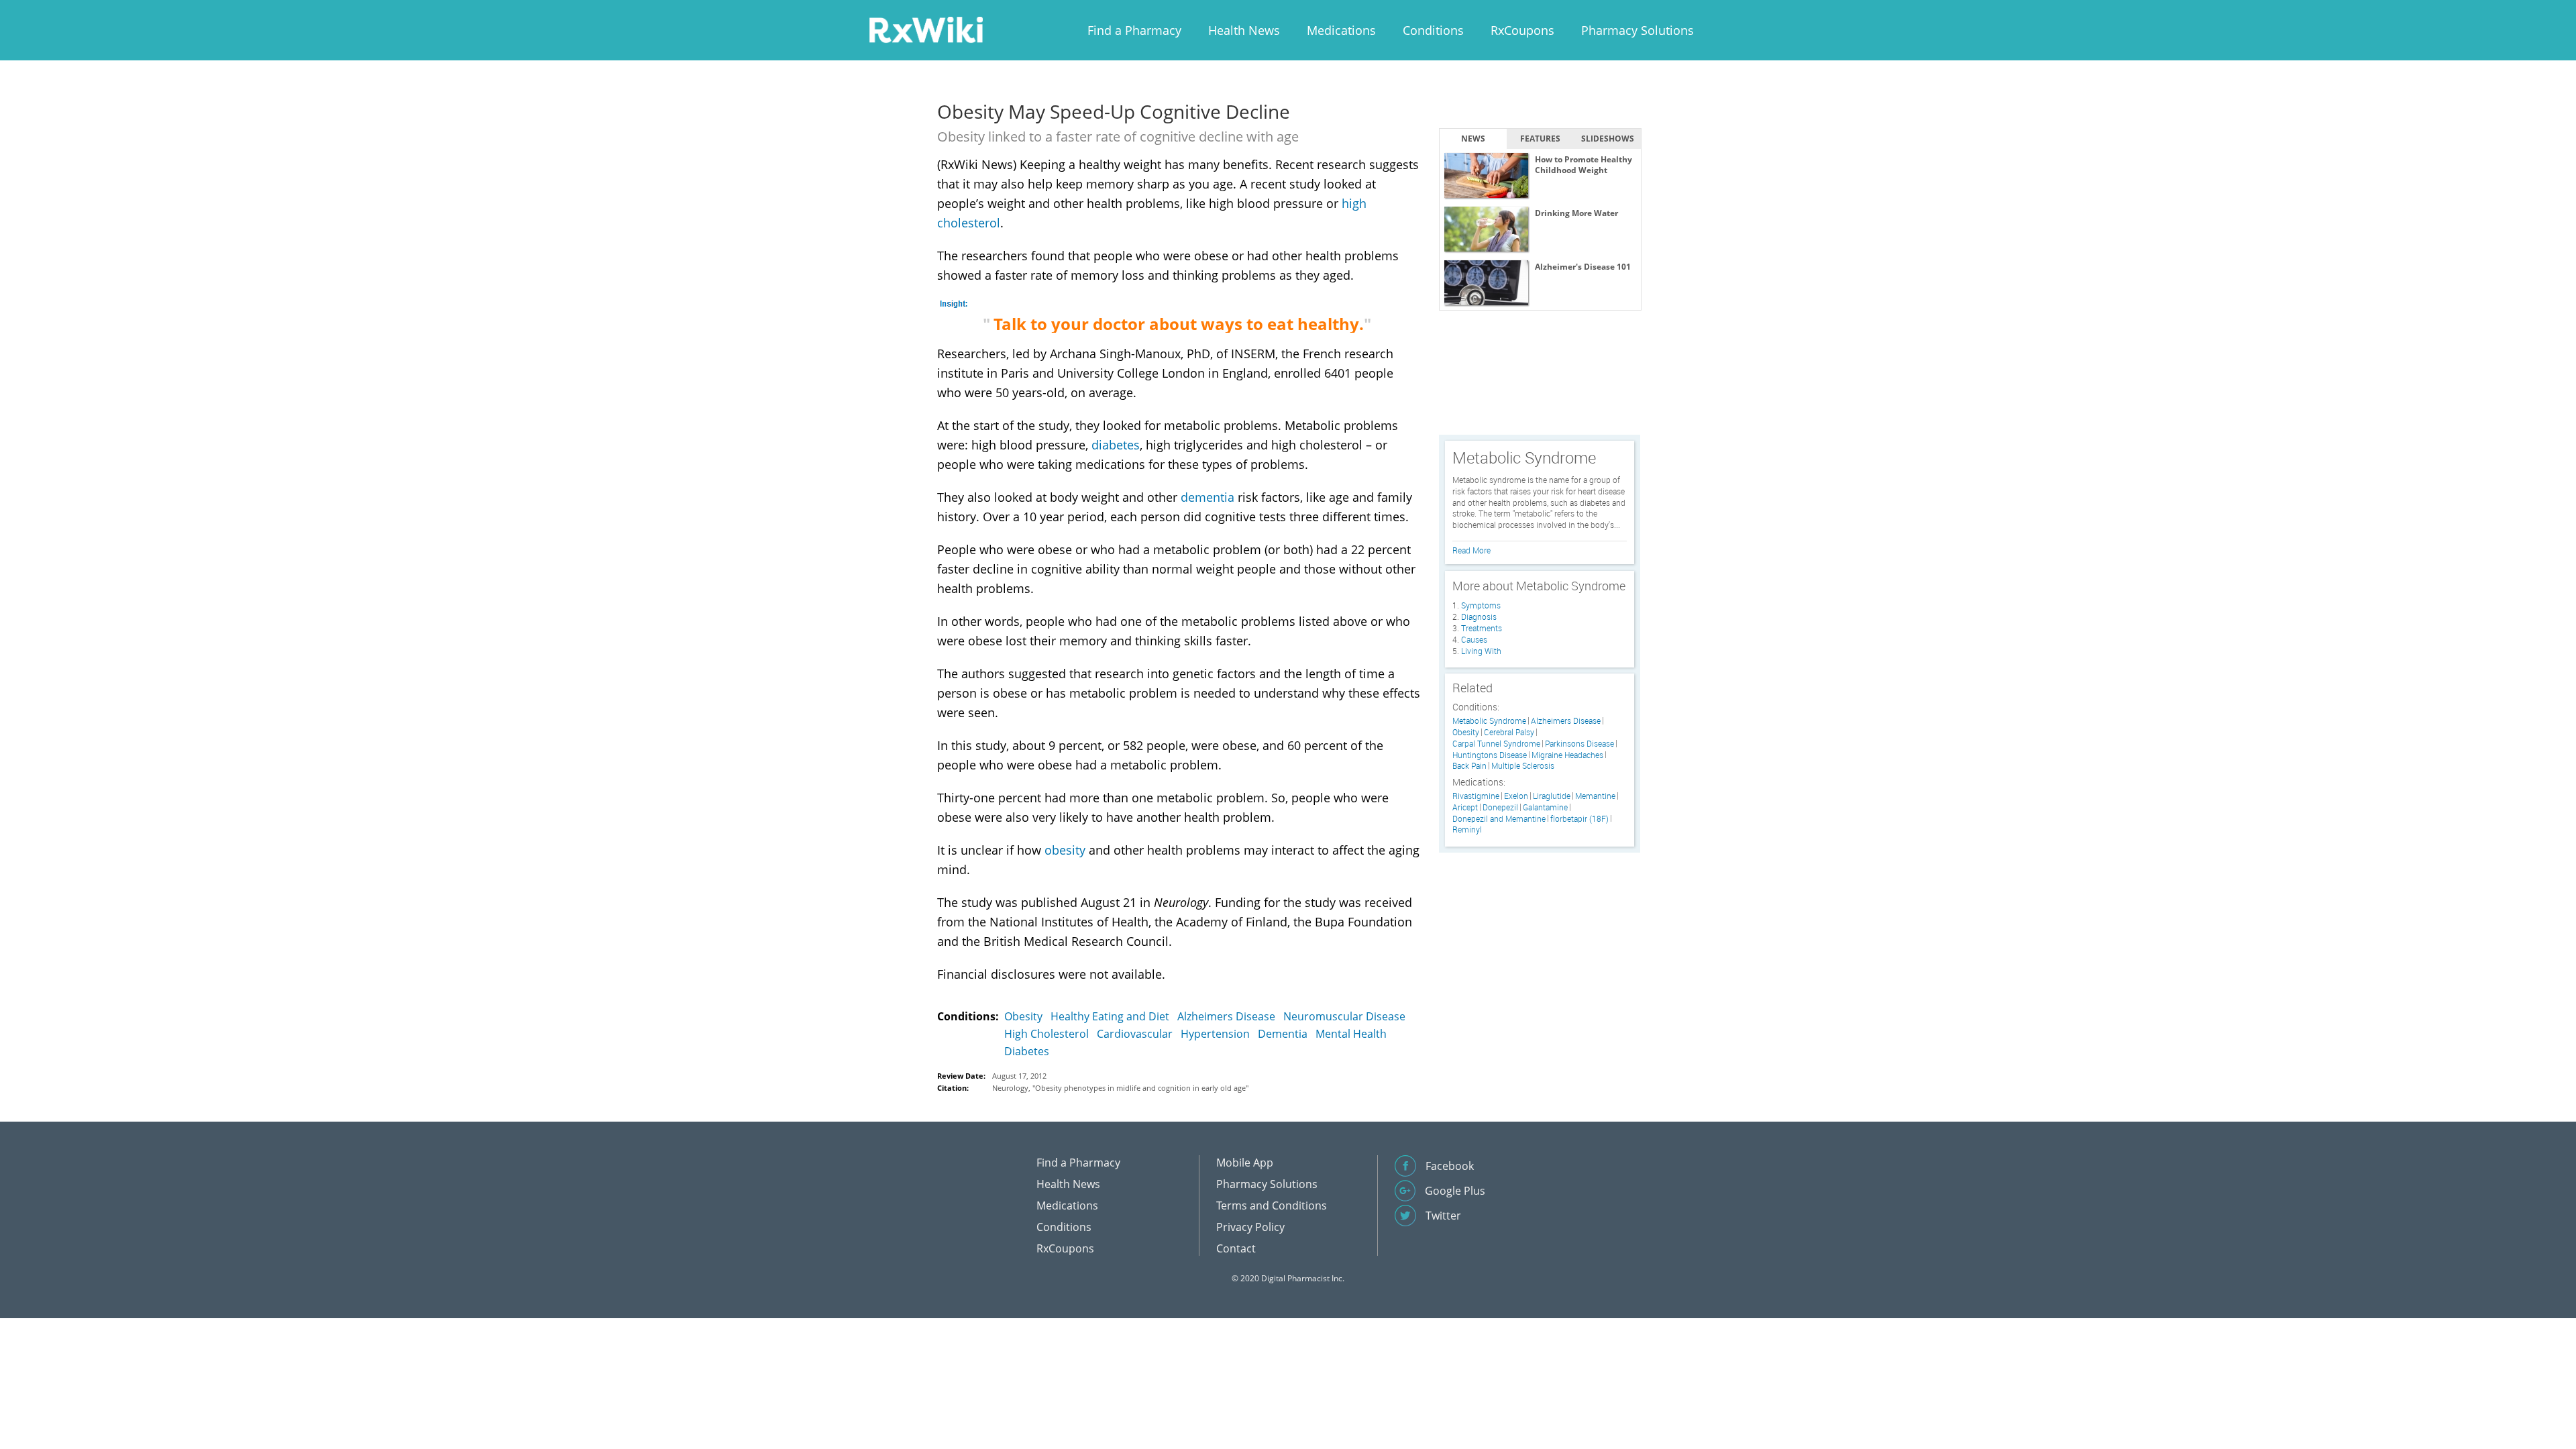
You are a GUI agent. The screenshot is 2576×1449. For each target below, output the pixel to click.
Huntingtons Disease (1490, 755)
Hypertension (1215, 1034)
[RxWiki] (926, 29)
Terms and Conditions (1272, 1205)
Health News (1244, 30)
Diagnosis (1479, 616)
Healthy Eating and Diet (1110, 1016)
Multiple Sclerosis (1523, 766)
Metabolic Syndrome (1489, 721)
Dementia (1283, 1034)
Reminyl (1467, 829)
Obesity (1023, 1016)
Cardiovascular (1135, 1034)
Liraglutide (1552, 796)
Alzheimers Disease (1226, 1016)
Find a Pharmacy (1134, 30)
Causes (1474, 639)
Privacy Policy (1250, 1227)
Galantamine (1545, 807)
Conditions (1433, 30)
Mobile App (1245, 1163)
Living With (1481, 651)
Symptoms (1481, 605)
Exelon (1516, 796)
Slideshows (1608, 139)
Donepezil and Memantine (1499, 819)
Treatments (1482, 628)
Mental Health (1351, 1034)
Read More (1471, 550)
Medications (1341, 30)
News (1473, 139)
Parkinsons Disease (1579, 744)
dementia (1207, 497)
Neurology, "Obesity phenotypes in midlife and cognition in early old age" (1120, 1088)
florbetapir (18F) (1579, 819)
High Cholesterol (1046, 1034)
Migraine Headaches (1567, 755)
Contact (1236, 1248)
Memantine (1595, 796)
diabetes (1116, 445)
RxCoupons (1522, 30)
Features (1540, 139)
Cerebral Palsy (1509, 732)
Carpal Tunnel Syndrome (1496, 744)
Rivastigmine (1476, 796)
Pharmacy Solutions (1638, 30)
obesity (1065, 850)
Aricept (1465, 807)
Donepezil (1500, 807)
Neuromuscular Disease (1344, 1016)
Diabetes (1027, 1051)
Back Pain (1469, 766)
